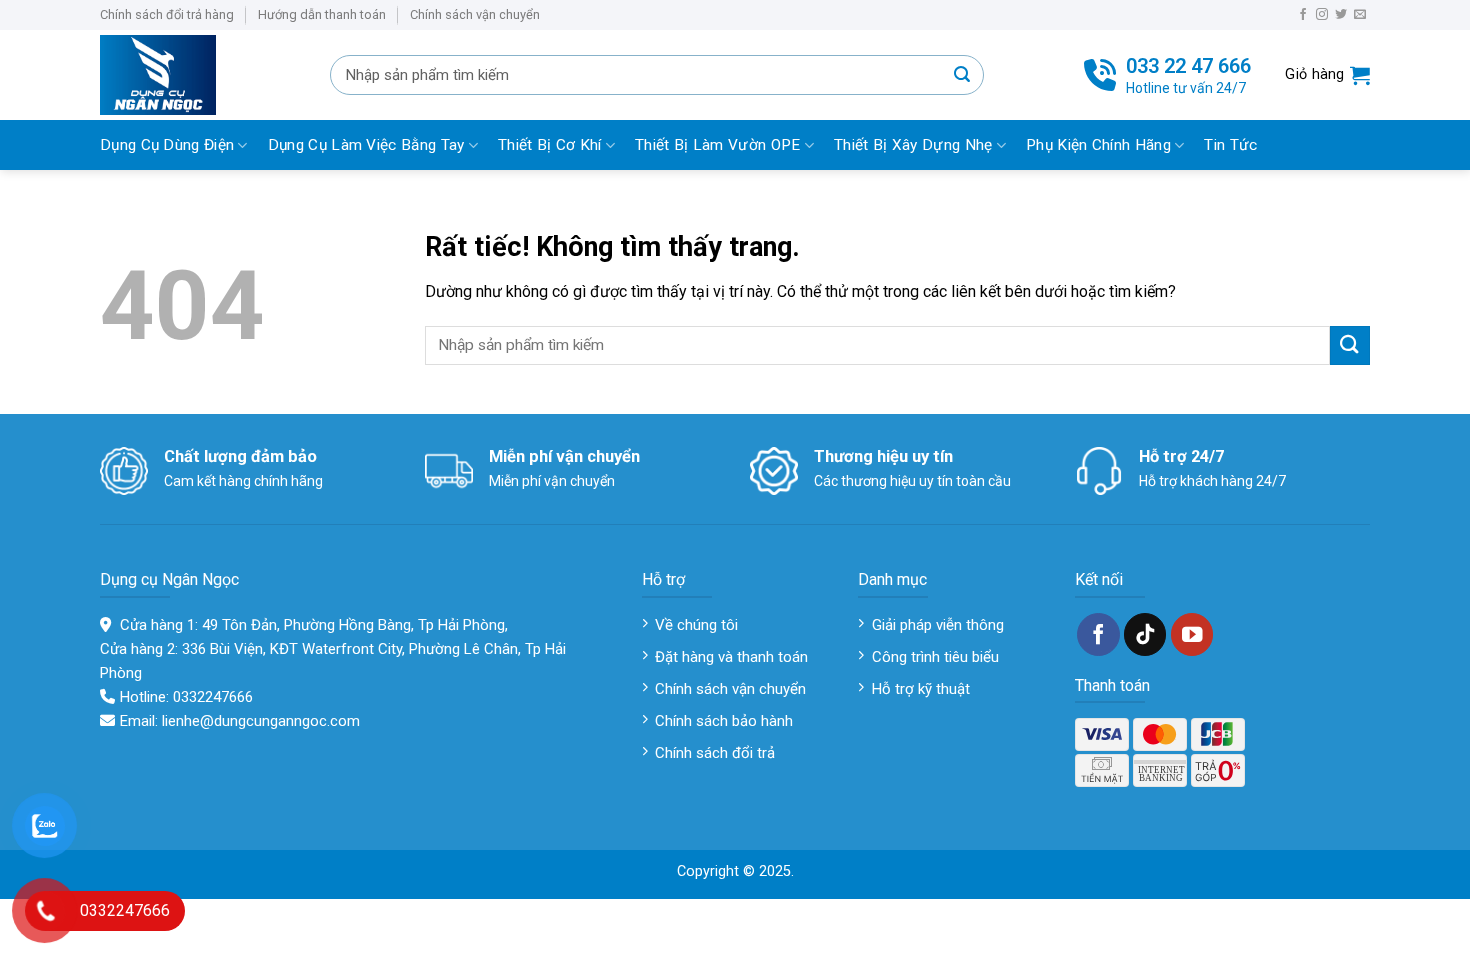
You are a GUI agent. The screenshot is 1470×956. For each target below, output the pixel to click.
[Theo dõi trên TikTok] (1145, 634)
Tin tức (1230, 145)
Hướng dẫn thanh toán (322, 14)
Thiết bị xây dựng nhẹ (913, 145)
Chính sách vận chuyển (475, 14)
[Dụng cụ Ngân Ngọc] (200, 75)
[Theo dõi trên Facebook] (1303, 15)
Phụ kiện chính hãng (1098, 145)
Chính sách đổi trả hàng (167, 14)
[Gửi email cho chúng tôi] (1360, 15)
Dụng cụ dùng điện (167, 145)
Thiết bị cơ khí (550, 145)
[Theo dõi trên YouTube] (1192, 634)
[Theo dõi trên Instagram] (1322, 15)
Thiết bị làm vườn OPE (717, 145)
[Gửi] (961, 75)
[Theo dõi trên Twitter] (1341, 15)
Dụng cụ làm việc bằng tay (366, 145)
